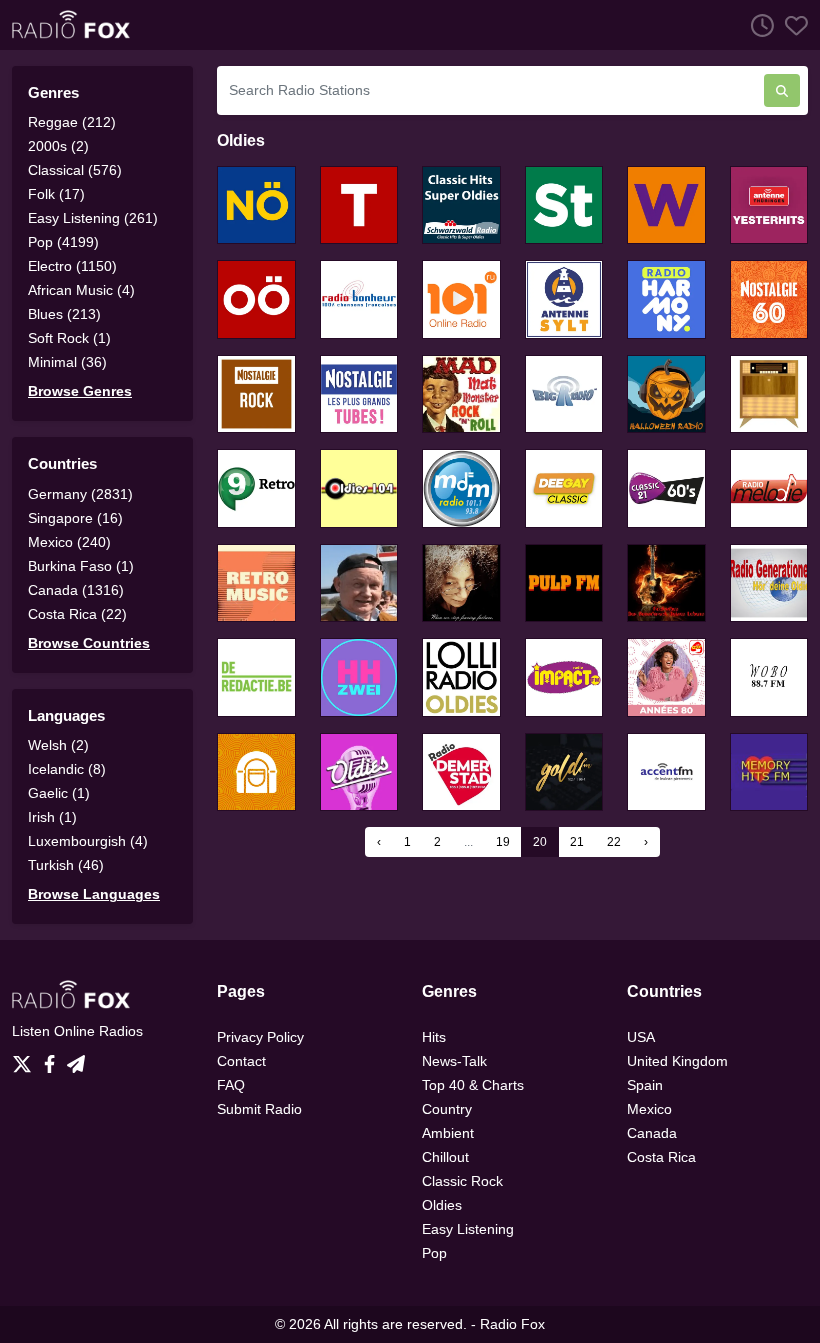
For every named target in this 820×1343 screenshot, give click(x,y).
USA (641, 1037)
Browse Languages (94, 894)
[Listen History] (757, 25)
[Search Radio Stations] (782, 90)
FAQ (231, 1085)
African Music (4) (81, 290)
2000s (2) (58, 146)
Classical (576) (75, 170)
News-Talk (454, 1061)
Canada (652, 1133)
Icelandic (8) (67, 769)
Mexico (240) (69, 542)
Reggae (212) (72, 122)
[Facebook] (53, 1059)
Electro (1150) (72, 266)
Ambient (448, 1133)
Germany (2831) (80, 494)
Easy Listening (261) (93, 218)
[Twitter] (26, 1059)
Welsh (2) (58, 745)
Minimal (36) (67, 362)
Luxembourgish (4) (88, 841)
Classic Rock (462, 1181)
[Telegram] (76, 1059)
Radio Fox (512, 1324)
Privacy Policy (260, 1037)
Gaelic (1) (59, 793)
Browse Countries (89, 643)
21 (577, 842)
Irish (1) (52, 817)
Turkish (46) (66, 865)
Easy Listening (468, 1229)
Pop (434, 1253)
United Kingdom (677, 1061)
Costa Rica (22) (77, 614)
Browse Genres (80, 391)
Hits (434, 1037)
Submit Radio (259, 1109)
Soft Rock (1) (69, 338)
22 (614, 842)
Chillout (445, 1157)
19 (503, 842)
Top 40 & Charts (473, 1085)
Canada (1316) (76, 590)
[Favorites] (791, 25)
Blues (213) (64, 314)
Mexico (649, 1109)
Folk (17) (56, 194)
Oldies (442, 1205)
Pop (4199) (63, 242)
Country (447, 1109)
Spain (645, 1085)
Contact (241, 1061)
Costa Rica (661, 1157)
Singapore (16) (75, 518)
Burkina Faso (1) (81, 566)
